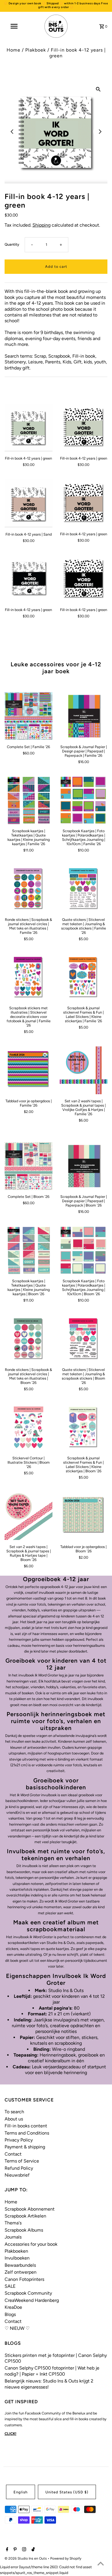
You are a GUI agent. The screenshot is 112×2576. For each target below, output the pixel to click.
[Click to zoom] (98, 89)
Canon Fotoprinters (24, 2279)
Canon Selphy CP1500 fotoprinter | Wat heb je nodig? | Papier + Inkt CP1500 (52, 2371)
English (21, 2492)
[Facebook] (6, 2550)
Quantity (12, 244)
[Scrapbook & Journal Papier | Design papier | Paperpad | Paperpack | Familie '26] (84, 716)
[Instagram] (23, 2550)
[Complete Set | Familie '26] (29, 716)
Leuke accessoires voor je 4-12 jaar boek (56, 668)
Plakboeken (16, 2251)
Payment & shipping (25, 2147)
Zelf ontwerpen (21, 2272)
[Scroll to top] (101, 2564)
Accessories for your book (31, 2244)
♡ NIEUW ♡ (17, 2328)
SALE (10, 2286)
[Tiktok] (32, 2550)
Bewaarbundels (20, 2265)
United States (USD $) (67, 2492)
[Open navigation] (14, 26)
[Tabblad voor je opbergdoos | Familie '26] (29, 1070)
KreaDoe (13, 2307)
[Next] (100, 132)
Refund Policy (19, 2168)
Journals (13, 2237)
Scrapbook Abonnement (30, 2209)
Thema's (13, 2223)
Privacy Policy (19, 2140)
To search (14, 2112)
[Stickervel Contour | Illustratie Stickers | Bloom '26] (29, 1428)
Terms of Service (22, 2161)
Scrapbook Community (28, 2293)
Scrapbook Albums (24, 2230)
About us (14, 2119)
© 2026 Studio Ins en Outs (26, 2558)
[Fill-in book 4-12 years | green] (29, 428)
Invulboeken (17, 2258)
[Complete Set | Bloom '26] (29, 1166)
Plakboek (36, 50)
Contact (13, 2154)
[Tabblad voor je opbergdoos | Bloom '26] (84, 1516)
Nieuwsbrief (17, 2175)
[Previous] (12, 132)
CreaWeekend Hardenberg (32, 2300)
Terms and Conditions (27, 2133)
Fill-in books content (26, 2126)
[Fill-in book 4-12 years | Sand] (29, 503)
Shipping (41, 225)
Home (13, 50)
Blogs (10, 2314)
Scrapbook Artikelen (25, 2216)
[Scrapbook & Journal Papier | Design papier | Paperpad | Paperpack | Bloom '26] (84, 1166)
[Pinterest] (14, 2550)
